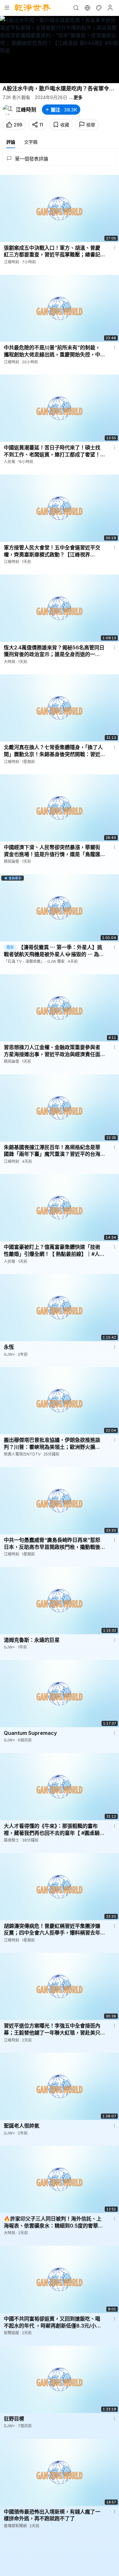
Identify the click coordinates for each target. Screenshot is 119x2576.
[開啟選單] (7, 8)
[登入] (110, 8)
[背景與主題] (99, 8)
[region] (60, 50)
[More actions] (115, 248)
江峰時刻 (26, 110)
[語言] (87, 8)
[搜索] (76, 8)
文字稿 (31, 142)
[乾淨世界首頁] (33, 8)
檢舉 (91, 125)
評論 (11, 142)
